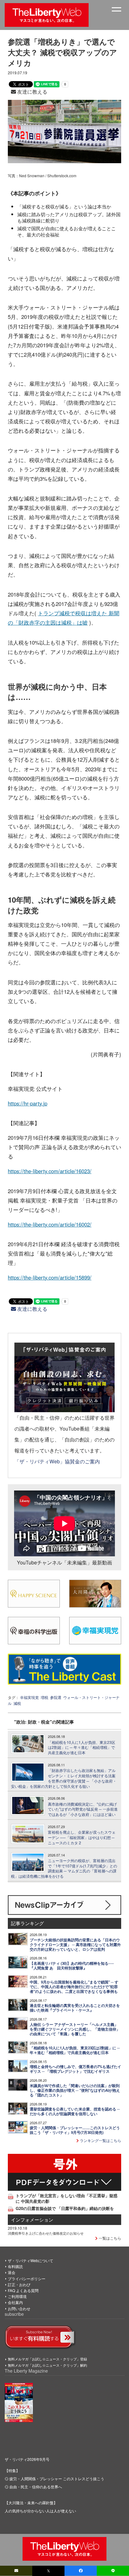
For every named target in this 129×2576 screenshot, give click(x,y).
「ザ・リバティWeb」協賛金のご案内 (57, 1461)
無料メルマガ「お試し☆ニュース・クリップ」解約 (47, 2365)
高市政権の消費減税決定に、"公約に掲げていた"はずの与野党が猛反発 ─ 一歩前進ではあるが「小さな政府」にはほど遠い (83, 1809)
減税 (17, 1703)
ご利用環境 (17, 2296)
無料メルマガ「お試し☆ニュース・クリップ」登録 (47, 2359)
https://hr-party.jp (28, 1103)
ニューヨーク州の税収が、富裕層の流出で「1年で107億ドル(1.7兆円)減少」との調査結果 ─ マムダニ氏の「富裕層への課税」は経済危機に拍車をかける (64, 1868)
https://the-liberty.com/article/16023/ (50, 1171)
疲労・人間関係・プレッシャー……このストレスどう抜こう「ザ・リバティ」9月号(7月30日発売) (75, 2130)
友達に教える (32, 92)
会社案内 (15, 2302)
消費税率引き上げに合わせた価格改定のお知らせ (46, 2233)
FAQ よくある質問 (23, 2290)
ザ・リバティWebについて (31, 2260)
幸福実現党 (29, 1697)
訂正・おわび (19, 2284)
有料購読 (15, 2266)
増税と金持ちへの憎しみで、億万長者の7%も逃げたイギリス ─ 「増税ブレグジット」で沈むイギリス (75, 2069)
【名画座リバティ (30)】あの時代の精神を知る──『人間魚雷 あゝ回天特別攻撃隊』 (72, 1966)
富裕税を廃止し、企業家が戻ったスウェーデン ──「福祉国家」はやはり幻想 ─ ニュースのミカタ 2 (82, 1837)
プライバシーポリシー (27, 2278)
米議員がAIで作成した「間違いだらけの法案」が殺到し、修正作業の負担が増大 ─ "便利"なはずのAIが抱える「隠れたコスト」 (75, 2090)
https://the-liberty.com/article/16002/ (50, 1224)
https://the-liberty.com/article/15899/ (50, 1277)
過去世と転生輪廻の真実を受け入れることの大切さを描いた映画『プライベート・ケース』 (75, 2008)
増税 (44, 1697)
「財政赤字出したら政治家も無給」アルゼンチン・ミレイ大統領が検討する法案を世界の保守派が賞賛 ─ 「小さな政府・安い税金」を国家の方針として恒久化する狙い (64, 1778)
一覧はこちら (109, 2238)
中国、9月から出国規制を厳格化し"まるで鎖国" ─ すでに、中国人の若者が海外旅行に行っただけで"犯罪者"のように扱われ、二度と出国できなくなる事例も (74, 1987)
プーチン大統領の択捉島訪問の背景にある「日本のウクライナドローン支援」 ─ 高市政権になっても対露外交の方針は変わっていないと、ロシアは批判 (75, 1945)
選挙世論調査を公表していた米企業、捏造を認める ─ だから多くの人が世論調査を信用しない (75, 2111)
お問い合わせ (19, 2308)
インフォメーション (32, 2220)
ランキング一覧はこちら (100, 2140)
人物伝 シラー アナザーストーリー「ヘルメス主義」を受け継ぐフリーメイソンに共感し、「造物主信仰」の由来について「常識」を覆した (75, 2029)
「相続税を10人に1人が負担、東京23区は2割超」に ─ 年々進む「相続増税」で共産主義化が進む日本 (82, 1748)
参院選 (56, 1697)
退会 (12, 2272)
